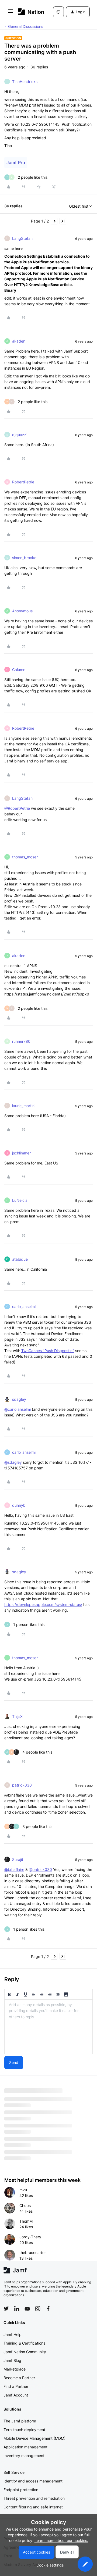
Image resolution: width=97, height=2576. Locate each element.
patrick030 (22, 1785)
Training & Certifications (24, 2343)
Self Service (14, 2472)
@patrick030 (40, 1869)
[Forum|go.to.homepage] (28, 12)
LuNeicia (20, 1200)
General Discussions (26, 26)
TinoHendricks (25, 82)
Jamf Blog (12, 2360)
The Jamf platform (20, 2421)
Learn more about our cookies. (61, 2540)
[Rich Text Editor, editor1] (48, 2027)
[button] (11, 13)
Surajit (18, 1859)
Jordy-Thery (30, 2237)
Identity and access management (33, 2481)
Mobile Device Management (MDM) (34, 2438)
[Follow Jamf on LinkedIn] (17, 2309)
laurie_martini (24, 1106)
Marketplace (15, 2369)
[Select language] (58, 12)
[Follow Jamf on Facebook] (48, 2309)
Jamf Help (13, 2334)
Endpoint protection (21, 2490)
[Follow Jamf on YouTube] (27, 2309)
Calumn (19, 670)
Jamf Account (16, 2395)
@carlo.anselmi (18, 1409)
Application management (25, 2447)
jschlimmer (21, 1153)
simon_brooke (24, 558)
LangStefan (22, 238)
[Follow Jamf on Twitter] (6, 2309)
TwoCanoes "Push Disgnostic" (48, 1351)
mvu (23, 2190)
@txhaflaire (14, 1869)
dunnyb (19, 1505)
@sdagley (13, 1462)
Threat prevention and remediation (34, 2498)
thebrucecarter (33, 2253)
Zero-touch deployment (24, 2430)
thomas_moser (25, 857)
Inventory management (24, 2456)
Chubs (25, 2205)
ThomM (26, 2221)
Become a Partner (19, 2378)
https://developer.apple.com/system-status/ (43, 1604)
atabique (20, 1259)
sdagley (19, 1399)
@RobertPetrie (17, 808)
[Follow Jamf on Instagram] (38, 2309)
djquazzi (20, 435)
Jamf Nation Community (25, 2352)
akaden (19, 341)
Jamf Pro (16, 162)
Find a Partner (16, 2386)
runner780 (21, 1041)
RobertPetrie (23, 482)
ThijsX (17, 1716)
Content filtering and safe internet (33, 2507)
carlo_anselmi (24, 1307)
